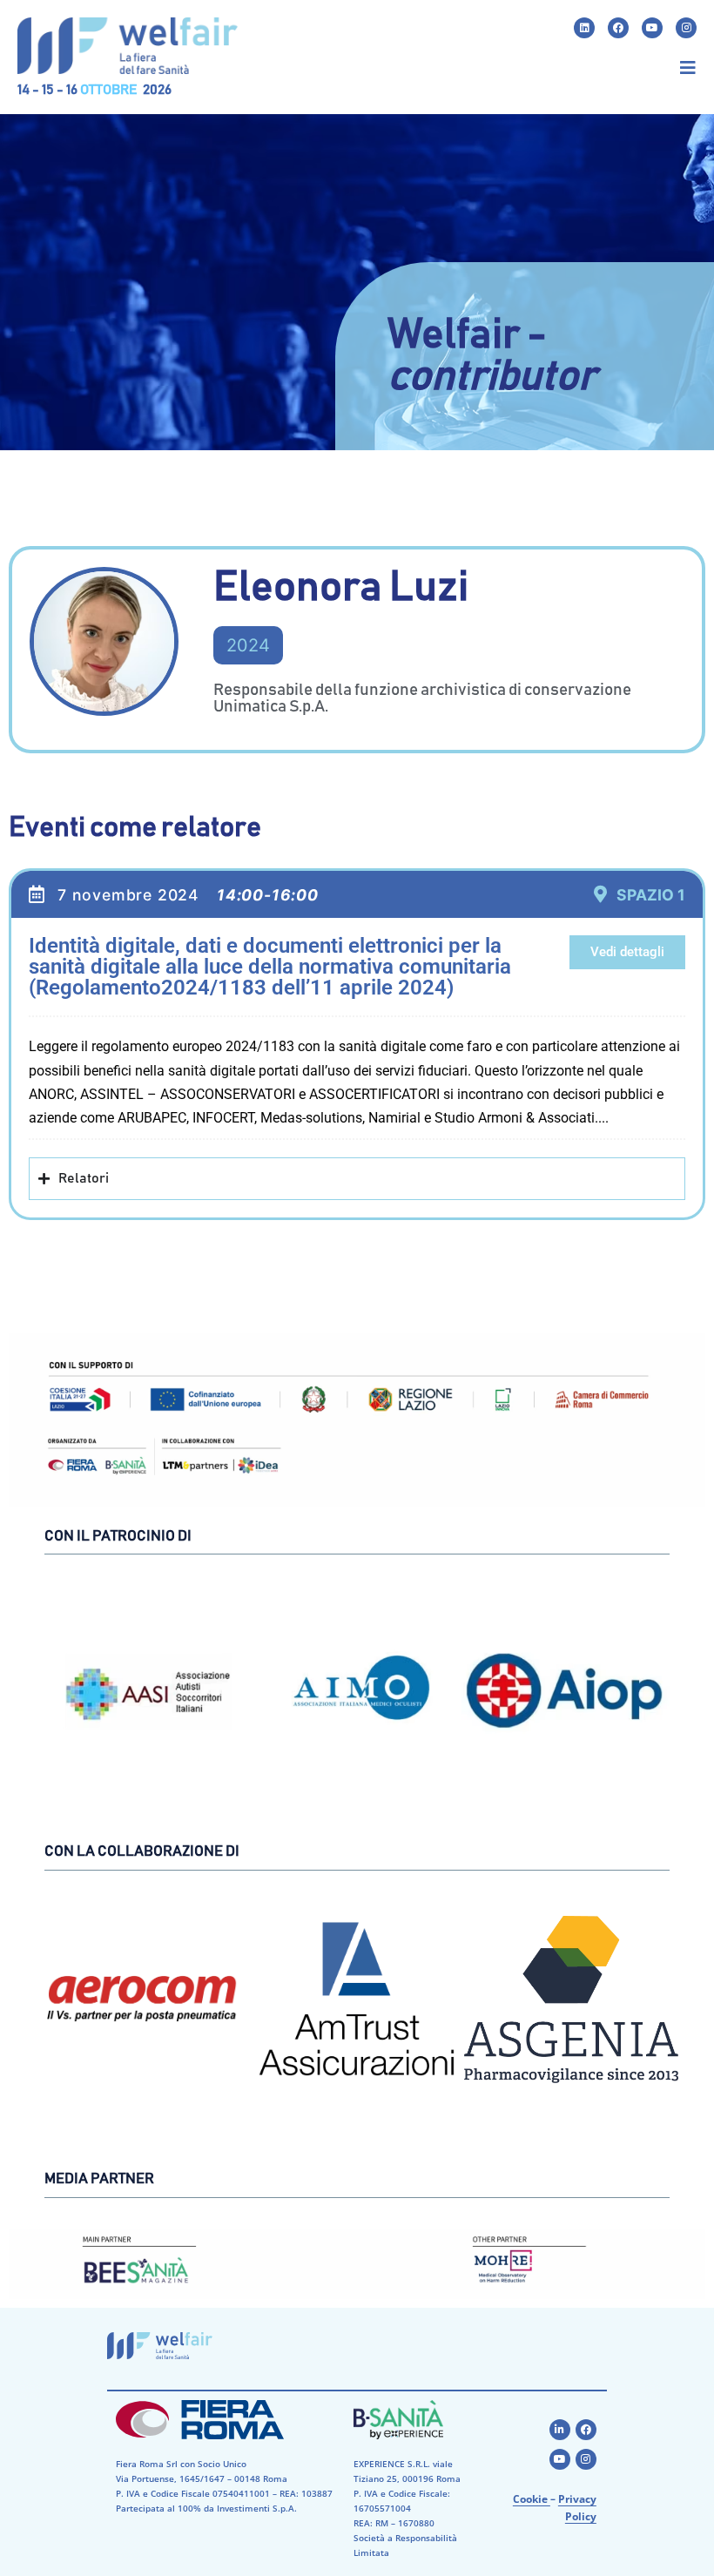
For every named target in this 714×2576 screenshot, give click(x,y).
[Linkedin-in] (560, 2430)
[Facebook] (618, 28)
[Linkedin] (584, 28)
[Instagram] (686, 28)
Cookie (532, 2499)
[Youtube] (652, 28)
